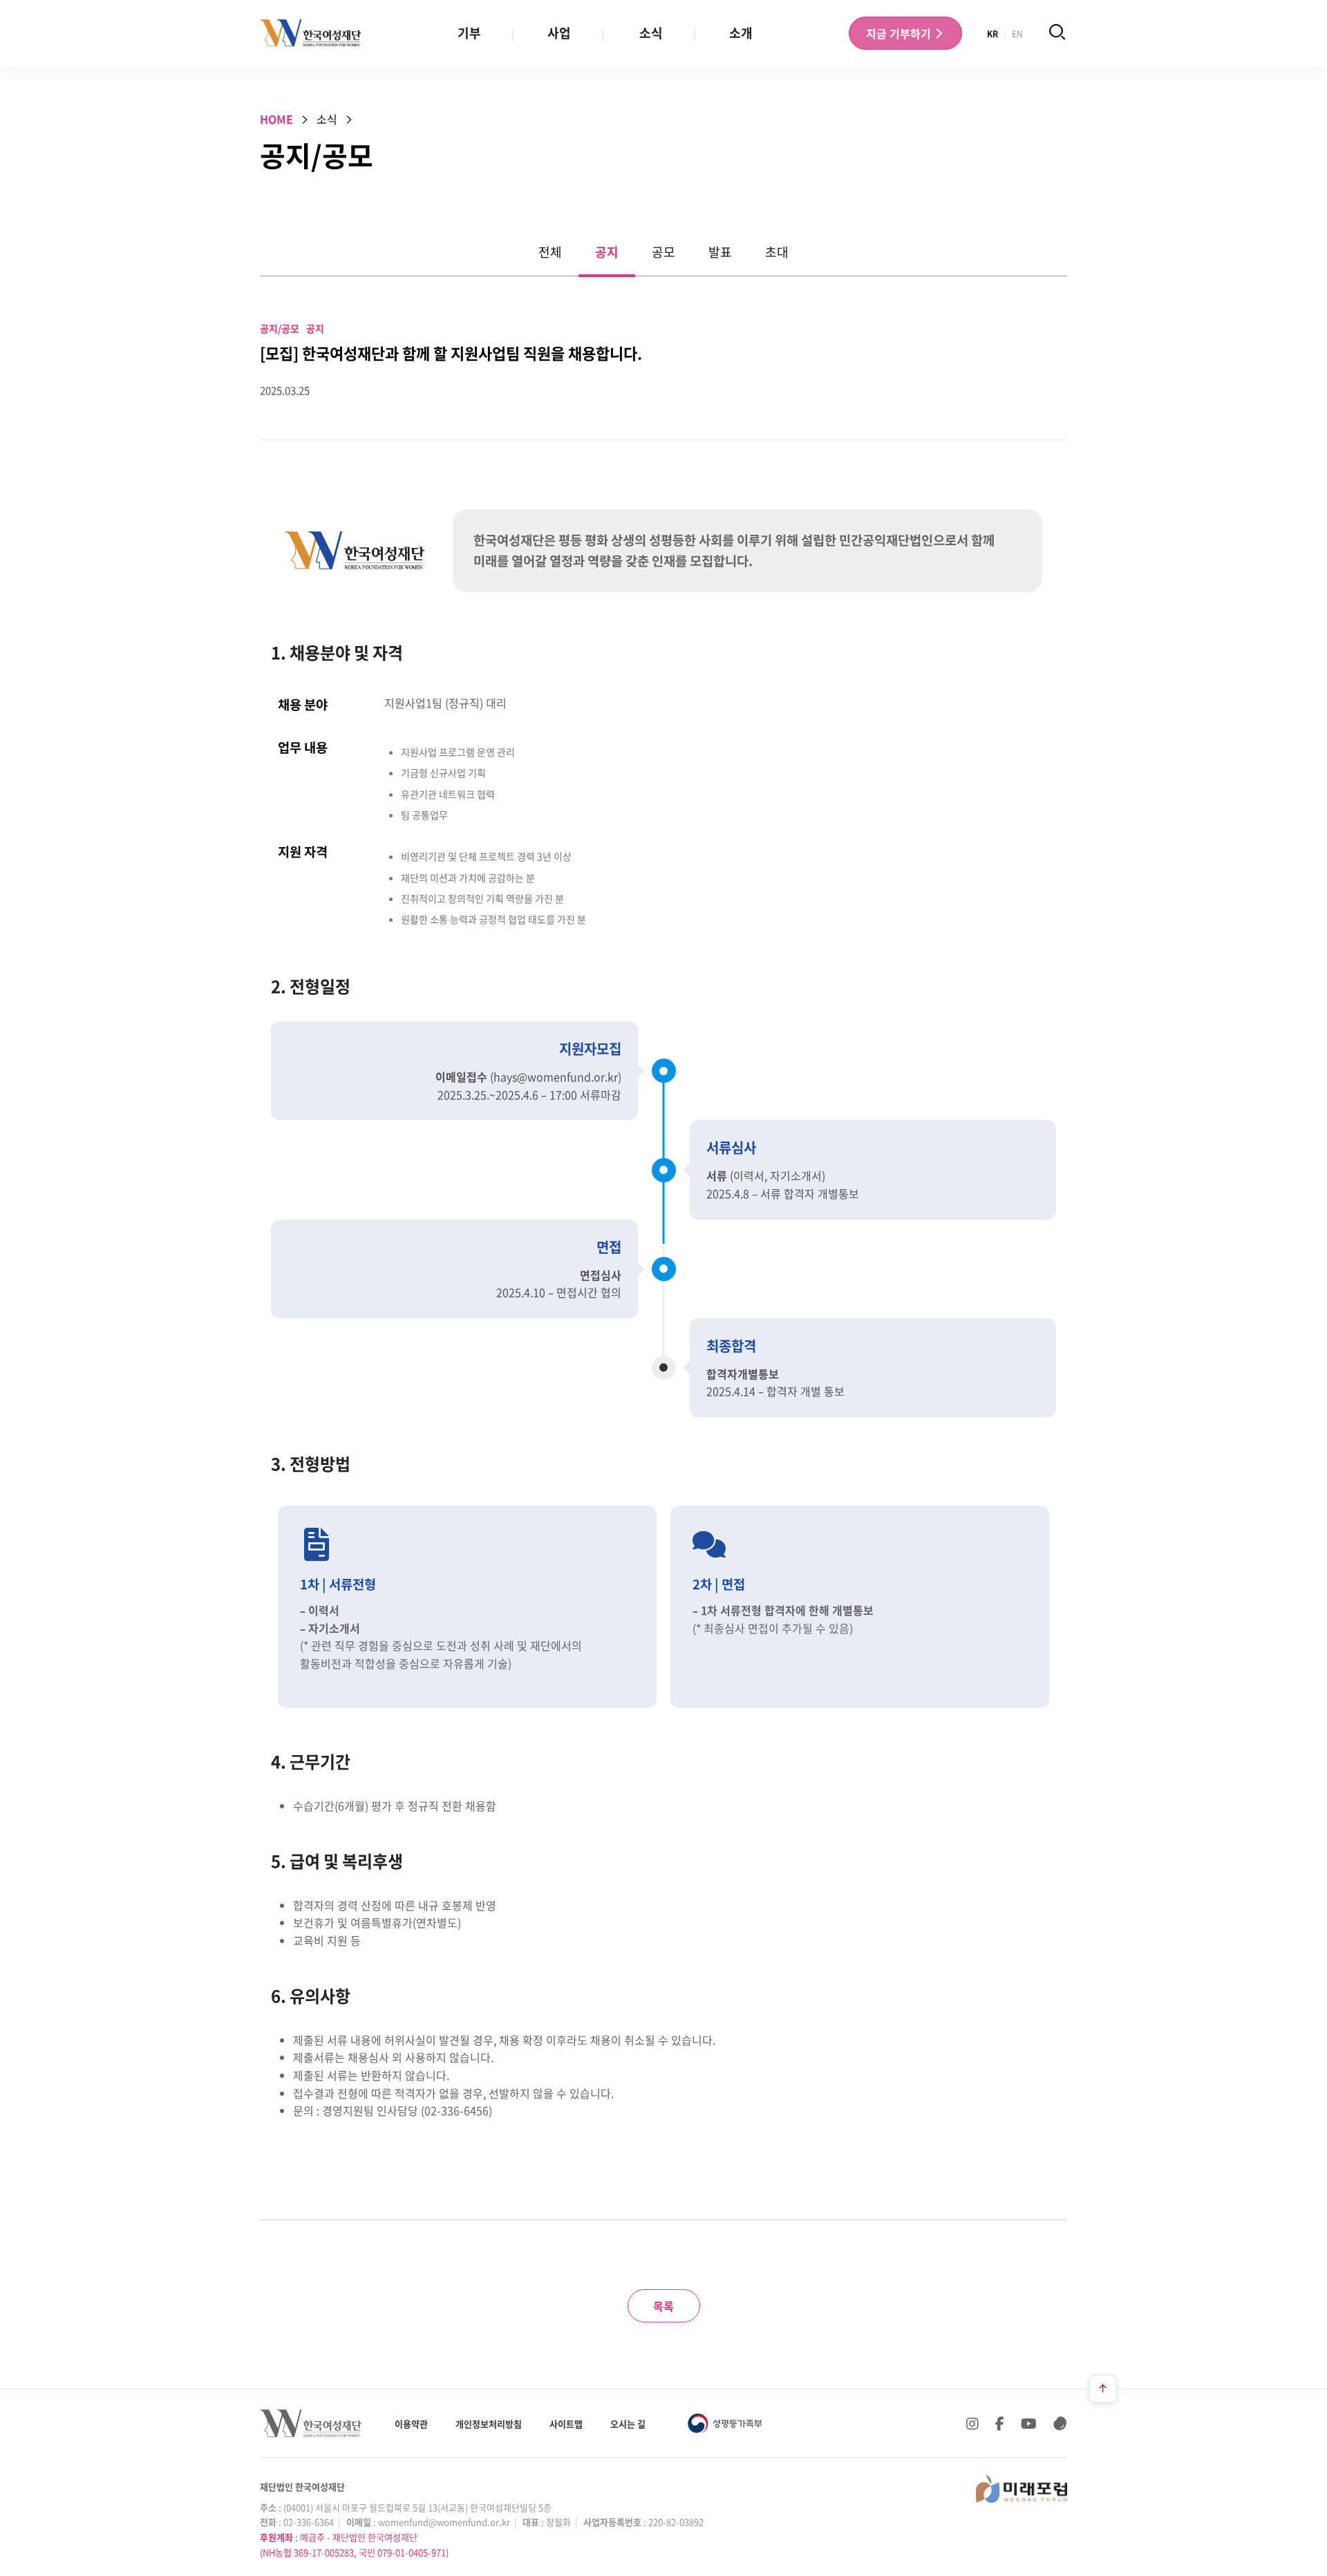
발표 (720, 252)
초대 (777, 252)
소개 (741, 33)
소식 (651, 33)
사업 (559, 33)
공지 (607, 252)
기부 (469, 33)
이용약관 (411, 2424)
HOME (276, 119)
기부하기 (900, 33)
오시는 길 (628, 2424)
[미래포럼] (1022, 2489)
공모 (663, 252)
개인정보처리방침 (489, 2424)
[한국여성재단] (311, 33)
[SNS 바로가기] (1060, 2423)
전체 (550, 252)
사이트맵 (566, 2424)
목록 (663, 2306)
